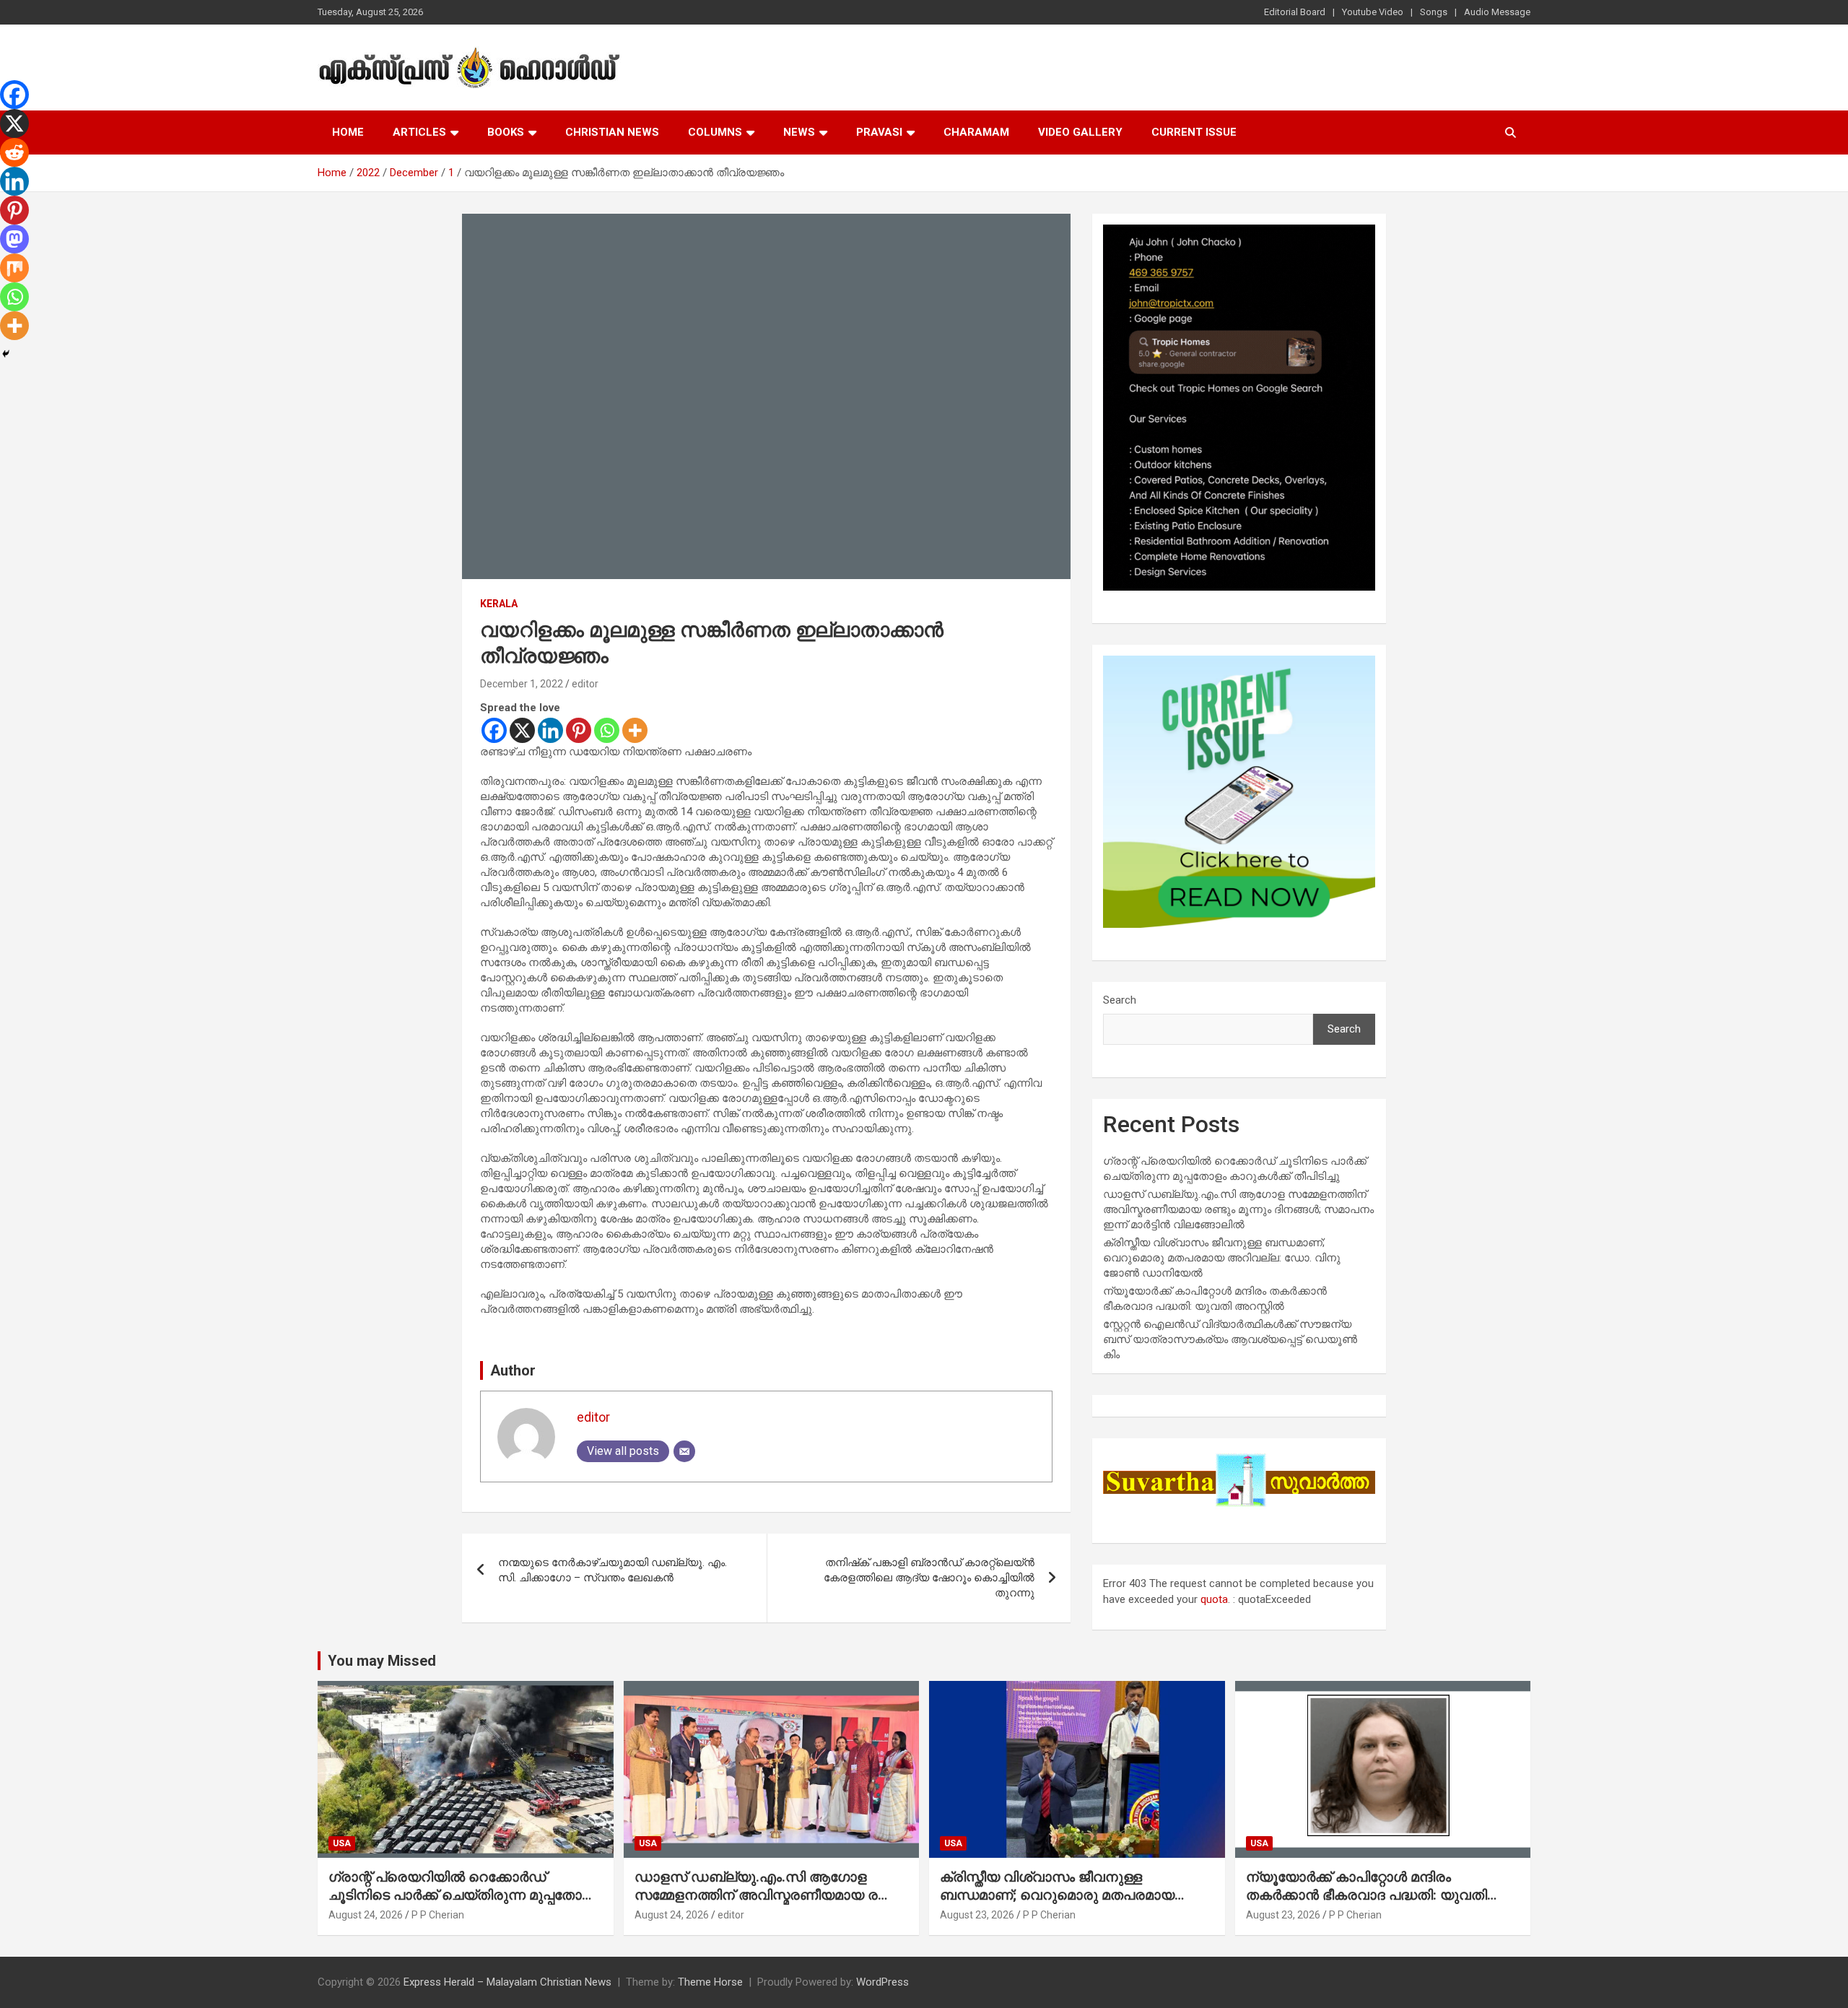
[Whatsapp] (607, 730)
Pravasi (879, 132)
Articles (419, 132)
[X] (522, 730)
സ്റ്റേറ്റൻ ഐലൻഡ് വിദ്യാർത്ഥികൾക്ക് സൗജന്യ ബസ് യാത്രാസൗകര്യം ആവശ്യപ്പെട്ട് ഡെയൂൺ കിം (1230, 1339)
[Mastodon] (14, 239)
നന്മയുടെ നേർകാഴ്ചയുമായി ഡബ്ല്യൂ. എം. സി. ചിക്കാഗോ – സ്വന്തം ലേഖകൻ (613, 1570)
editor (585, 684)
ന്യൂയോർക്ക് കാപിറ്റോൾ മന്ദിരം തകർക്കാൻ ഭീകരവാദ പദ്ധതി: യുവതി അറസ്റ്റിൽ (1367, 1895)
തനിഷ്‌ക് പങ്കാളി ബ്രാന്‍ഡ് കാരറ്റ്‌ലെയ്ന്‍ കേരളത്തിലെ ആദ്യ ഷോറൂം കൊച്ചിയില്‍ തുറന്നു (929, 1578)
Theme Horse (710, 1982)
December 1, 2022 (522, 684)
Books (506, 132)
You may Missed (382, 1661)
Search (1120, 1000)
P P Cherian (438, 1915)
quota (1214, 1599)
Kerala (499, 604)
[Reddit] (14, 152)
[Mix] (14, 268)
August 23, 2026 (977, 1915)
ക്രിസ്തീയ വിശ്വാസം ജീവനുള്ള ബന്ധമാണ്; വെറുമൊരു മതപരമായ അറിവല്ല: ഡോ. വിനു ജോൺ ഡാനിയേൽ (1222, 1258)
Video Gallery (1080, 132)
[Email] (684, 1451)
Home (348, 132)
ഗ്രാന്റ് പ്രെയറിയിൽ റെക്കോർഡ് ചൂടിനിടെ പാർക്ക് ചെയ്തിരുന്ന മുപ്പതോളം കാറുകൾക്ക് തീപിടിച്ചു (463, 1895)
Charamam (976, 132)
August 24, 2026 (366, 1915)
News (799, 132)
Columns (715, 132)
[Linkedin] (550, 730)
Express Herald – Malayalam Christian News (507, 1982)
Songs (1434, 12)
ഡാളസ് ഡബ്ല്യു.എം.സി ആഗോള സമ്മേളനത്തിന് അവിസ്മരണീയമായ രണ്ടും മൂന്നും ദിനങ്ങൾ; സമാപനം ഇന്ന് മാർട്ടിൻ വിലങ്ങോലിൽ (1238, 1209)
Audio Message (1497, 12)
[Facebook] (494, 730)
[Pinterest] (579, 730)
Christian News (612, 132)
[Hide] (6, 354)
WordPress (882, 1982)
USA (342, 1843)
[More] (635, 730)
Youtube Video (1373, 12)
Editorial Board (1295, 12)
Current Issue (1194, 132)
